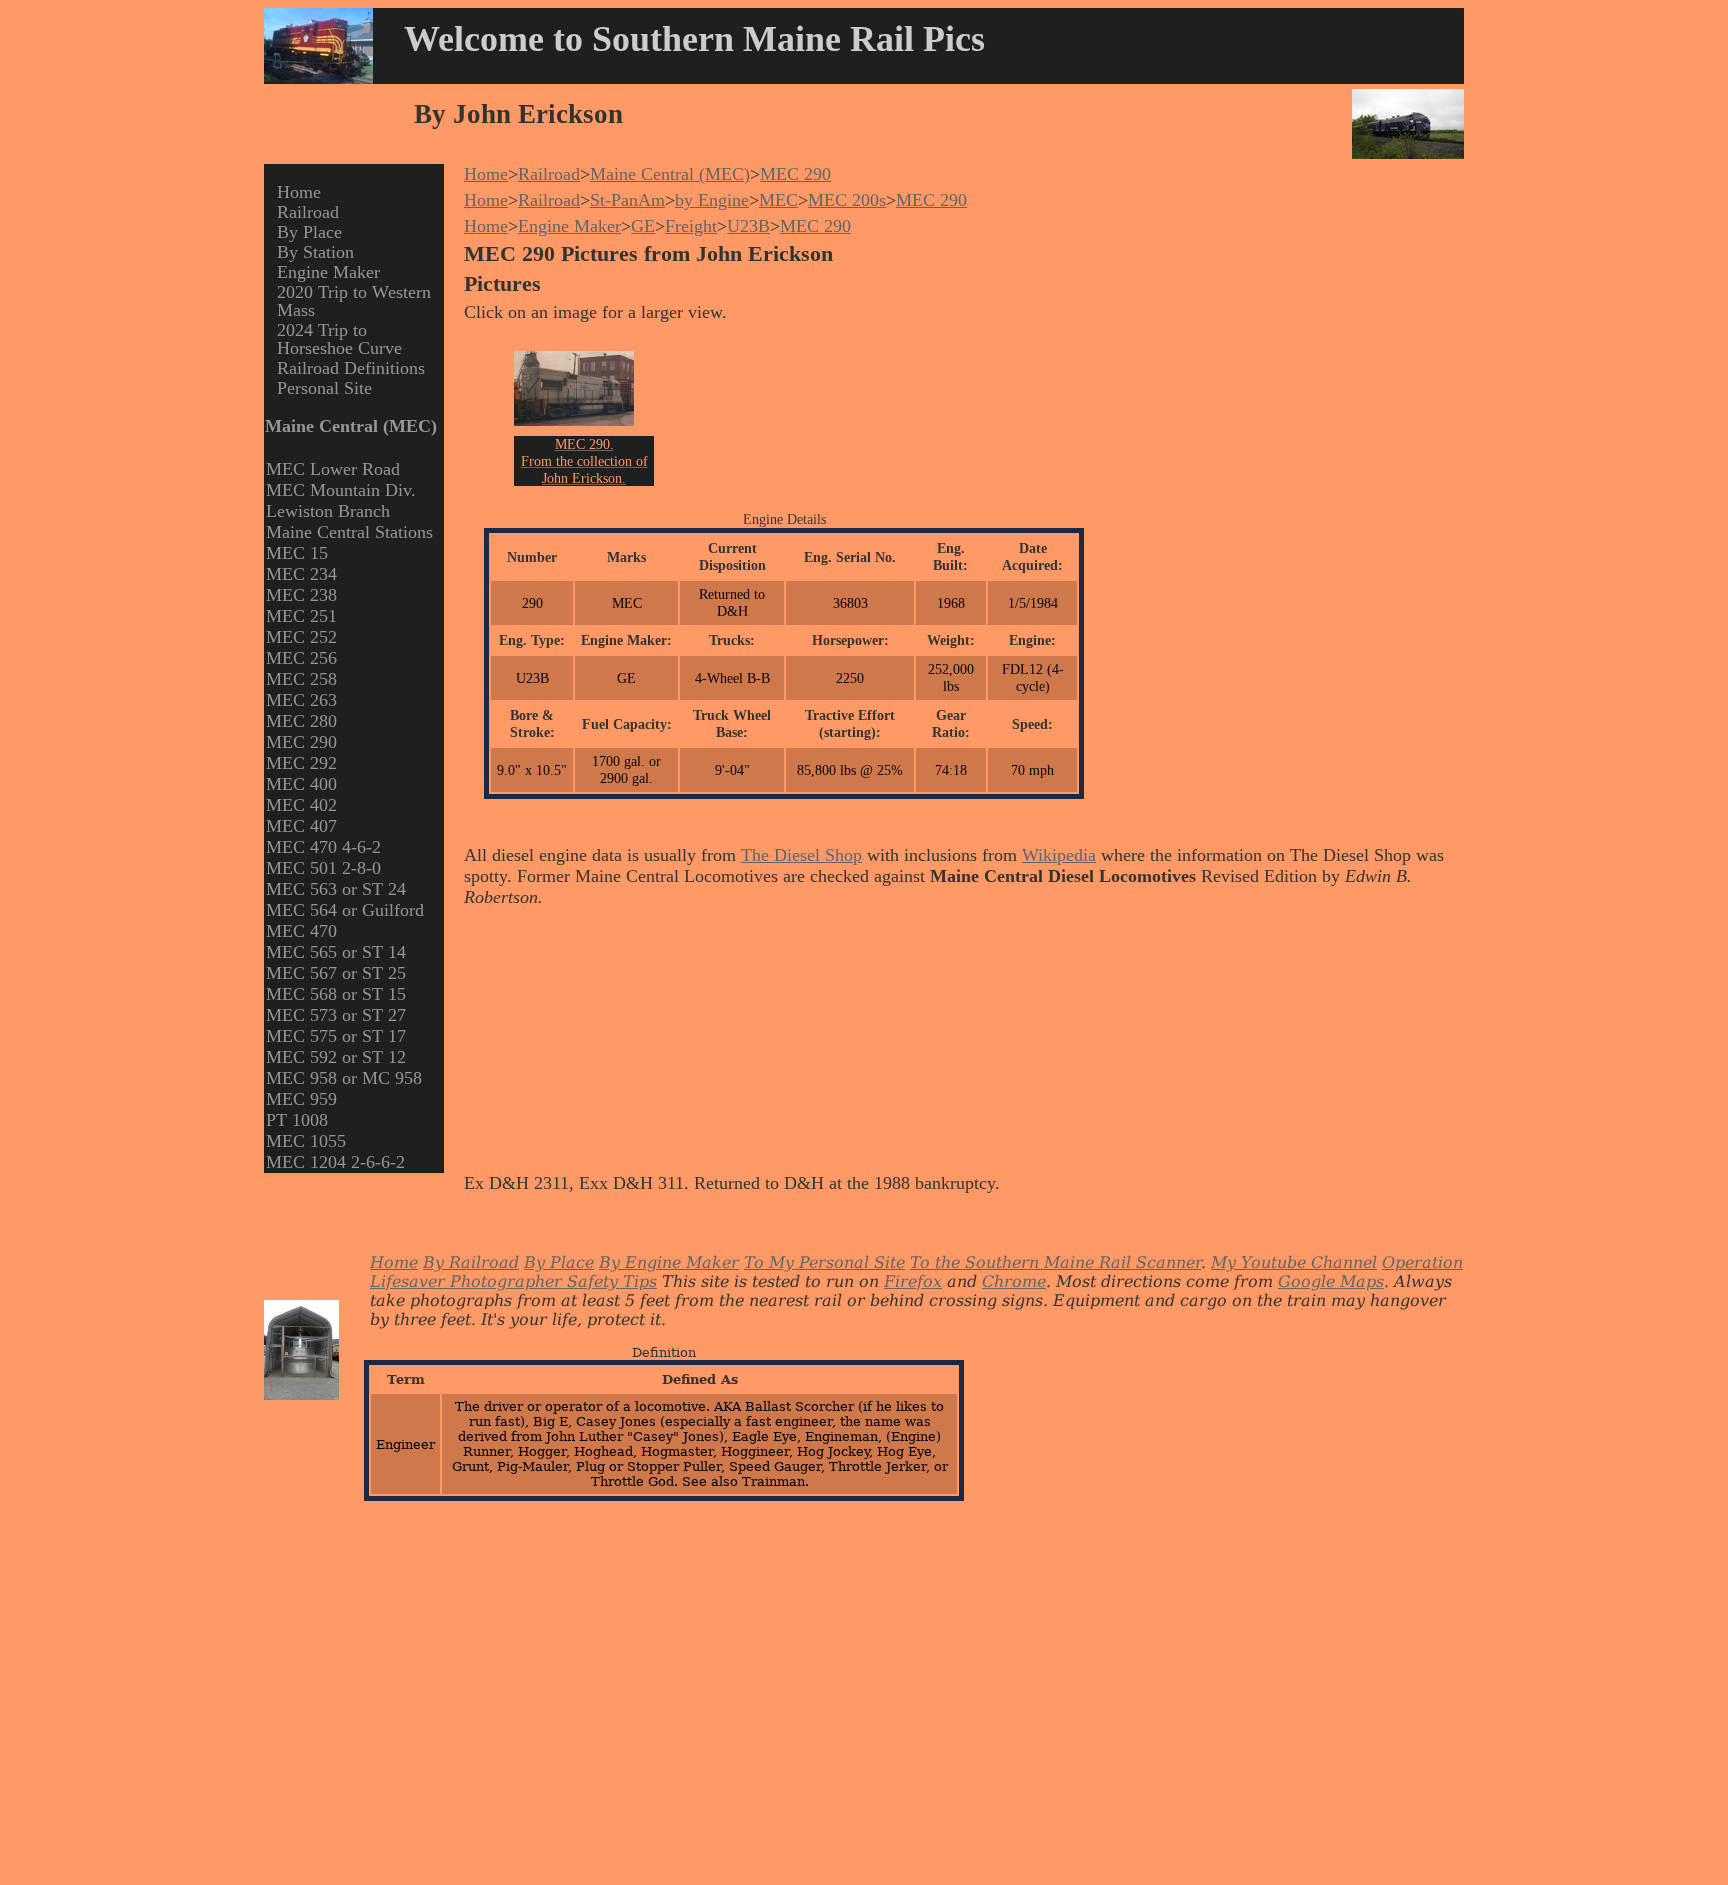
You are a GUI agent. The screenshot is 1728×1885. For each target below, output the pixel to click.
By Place (309, 232)
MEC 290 (301, 742)
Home (299, 192)
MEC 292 (301, 763)
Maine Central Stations (349, 532)
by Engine (712, 200)
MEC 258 (301, 679)
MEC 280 (301, 721)
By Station (315, 252)
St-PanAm (627, 200)
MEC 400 (301, 784)
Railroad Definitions (351, 368)
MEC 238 (301, 595)
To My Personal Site (824, 1262)
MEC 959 (301, 1099)
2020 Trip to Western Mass (354, 301)
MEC (778, 200)
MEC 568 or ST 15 (336, 994)
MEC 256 (301, 658)
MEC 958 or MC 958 (344, 1078)
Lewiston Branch (328, 511)
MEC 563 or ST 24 (336, 889)
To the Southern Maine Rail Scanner (1055, 1262)
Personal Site (324, 388)
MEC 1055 (306, 1141)
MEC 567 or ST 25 (336, 973)
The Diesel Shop (801, 855)
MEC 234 (301, 574)
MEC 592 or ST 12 (336, 1057)
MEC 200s (847, 200)
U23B (748, 226)
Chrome (1014, 1281)
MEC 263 (301, 700)
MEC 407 (301, 826)
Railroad (308, 212)
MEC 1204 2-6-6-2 (335, 1162)
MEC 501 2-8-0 (323, 868)
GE (643, 226)
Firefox (913, 1281)
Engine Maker (328, 272)
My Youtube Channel (1294, 1262)
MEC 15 (297, 553)
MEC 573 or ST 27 (336, 1015)
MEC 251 (301, 616)
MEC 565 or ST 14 (336, 952)
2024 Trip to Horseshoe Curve (339, 339)
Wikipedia (1059, 855)
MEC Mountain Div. (341, 490)
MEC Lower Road (333, 469)
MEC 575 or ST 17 (336, 1036)
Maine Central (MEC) (670, 174)
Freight (691, 226)
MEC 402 (301, 805)
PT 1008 (297, 1120)
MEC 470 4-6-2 (323, 847)
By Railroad (471, 1262)
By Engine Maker (669, 1262)
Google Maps (1331, 1281)
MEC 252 (301, 637)
